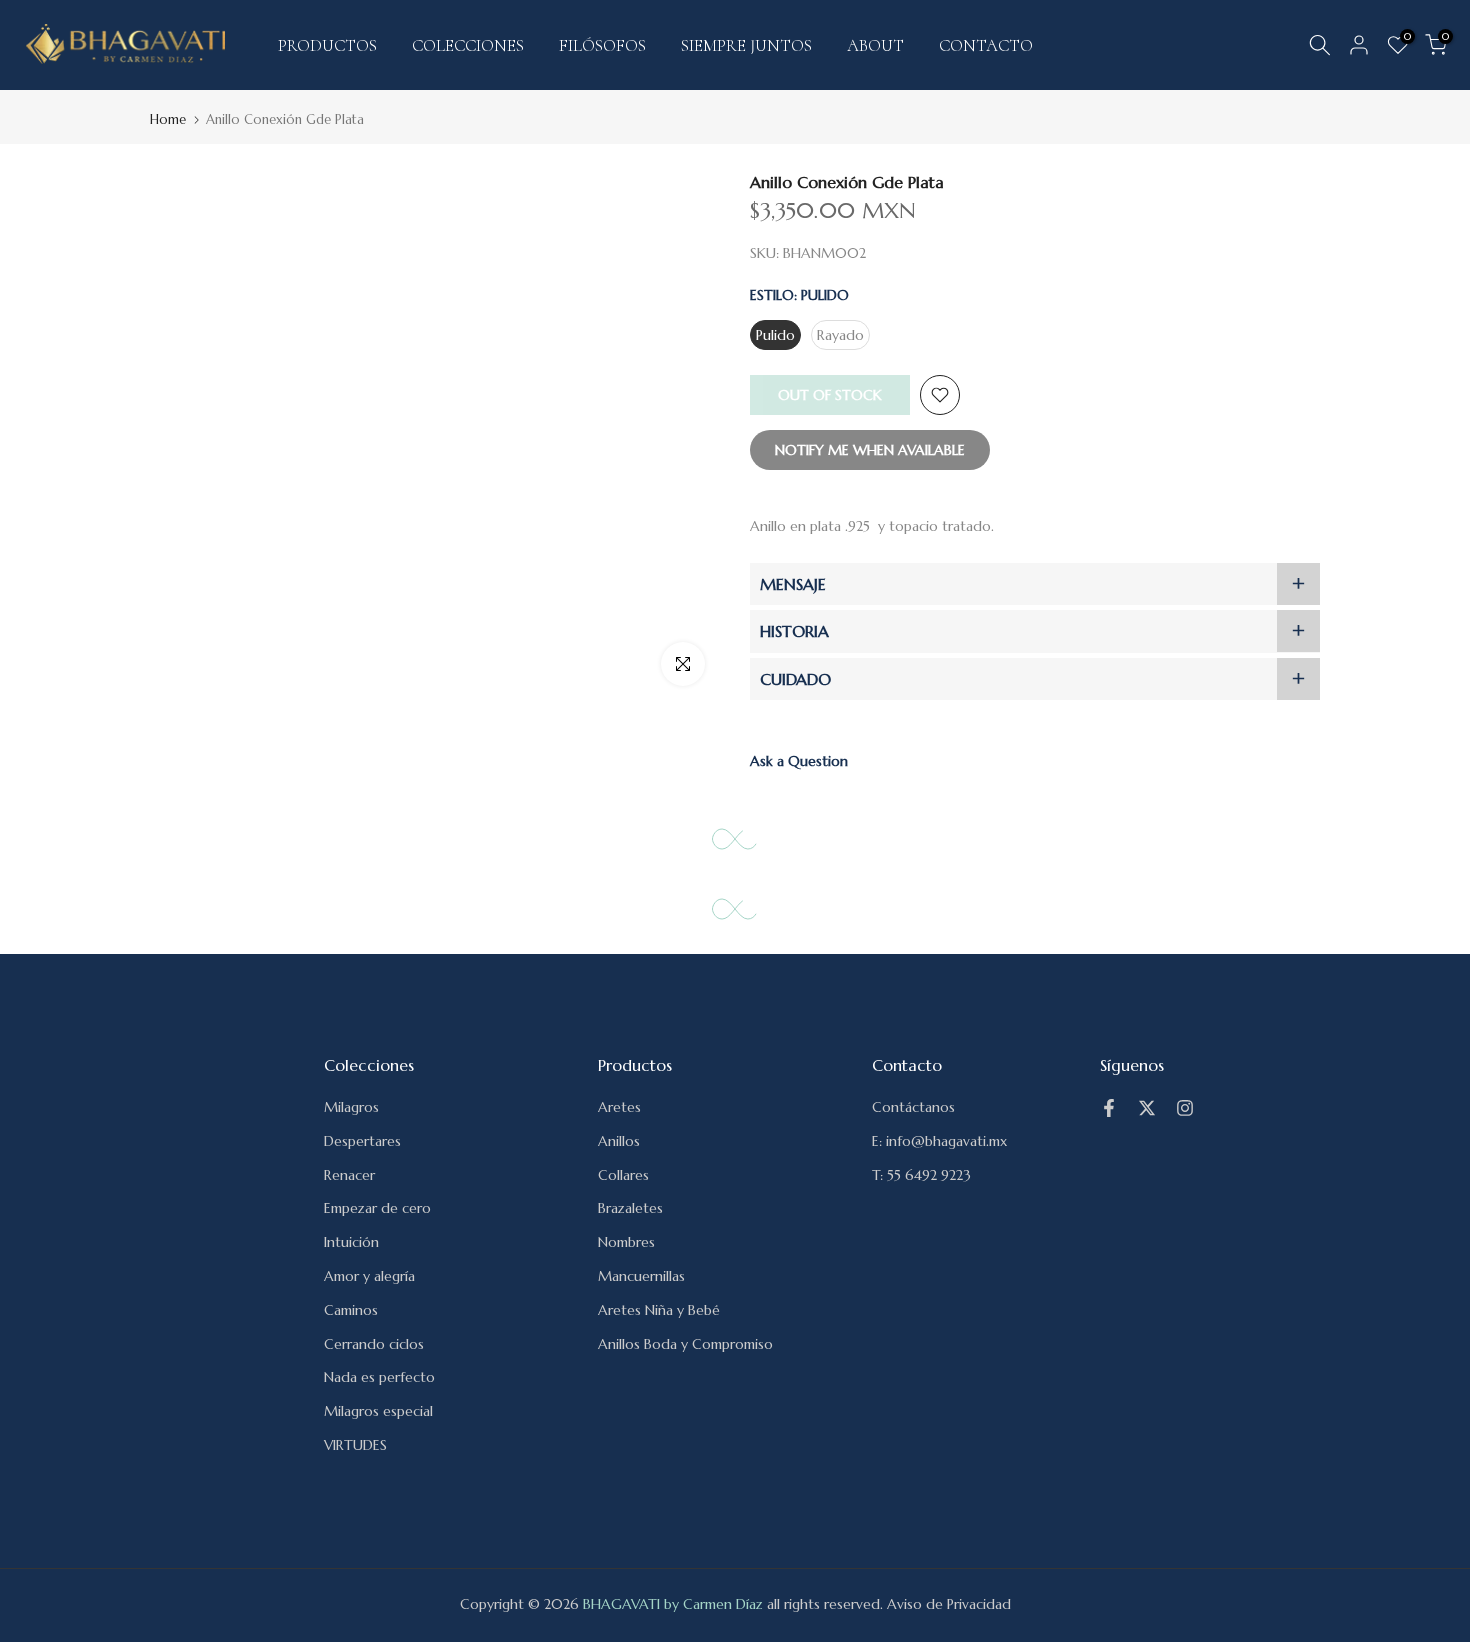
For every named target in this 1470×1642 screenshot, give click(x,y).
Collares (623, 1175)
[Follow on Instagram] (1185, 1108)
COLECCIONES (468, 45)
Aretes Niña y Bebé (659, 1310)
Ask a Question (799, 761)
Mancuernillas (641, 1276)
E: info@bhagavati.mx (939, 1141)
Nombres (626, 1242)
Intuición (351, 1242)
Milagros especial (378, 1411)
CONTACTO (986, 45)
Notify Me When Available (870, 450)
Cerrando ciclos (374, 1344)
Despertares (362, 1141)
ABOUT (875, 45)
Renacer (349, 1175)
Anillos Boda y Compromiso (685, 1344)
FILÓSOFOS (602, 45)
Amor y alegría (369, 1276)
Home (168, 119)
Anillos (619, 1141)
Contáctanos (913, 1107)
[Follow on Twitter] (1147, 1108)
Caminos (351, 1310)
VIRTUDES (355, 1445)
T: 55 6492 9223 (921, 1175)
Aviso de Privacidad (949, 1604)
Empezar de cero (377, 1208)
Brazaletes (630, 1208)
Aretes (619, 1107)
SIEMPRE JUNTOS (746, 45)
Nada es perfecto (379, 1377)
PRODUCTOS (327, 45)
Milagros (351, 1107)
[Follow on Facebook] (1109, 1108)
